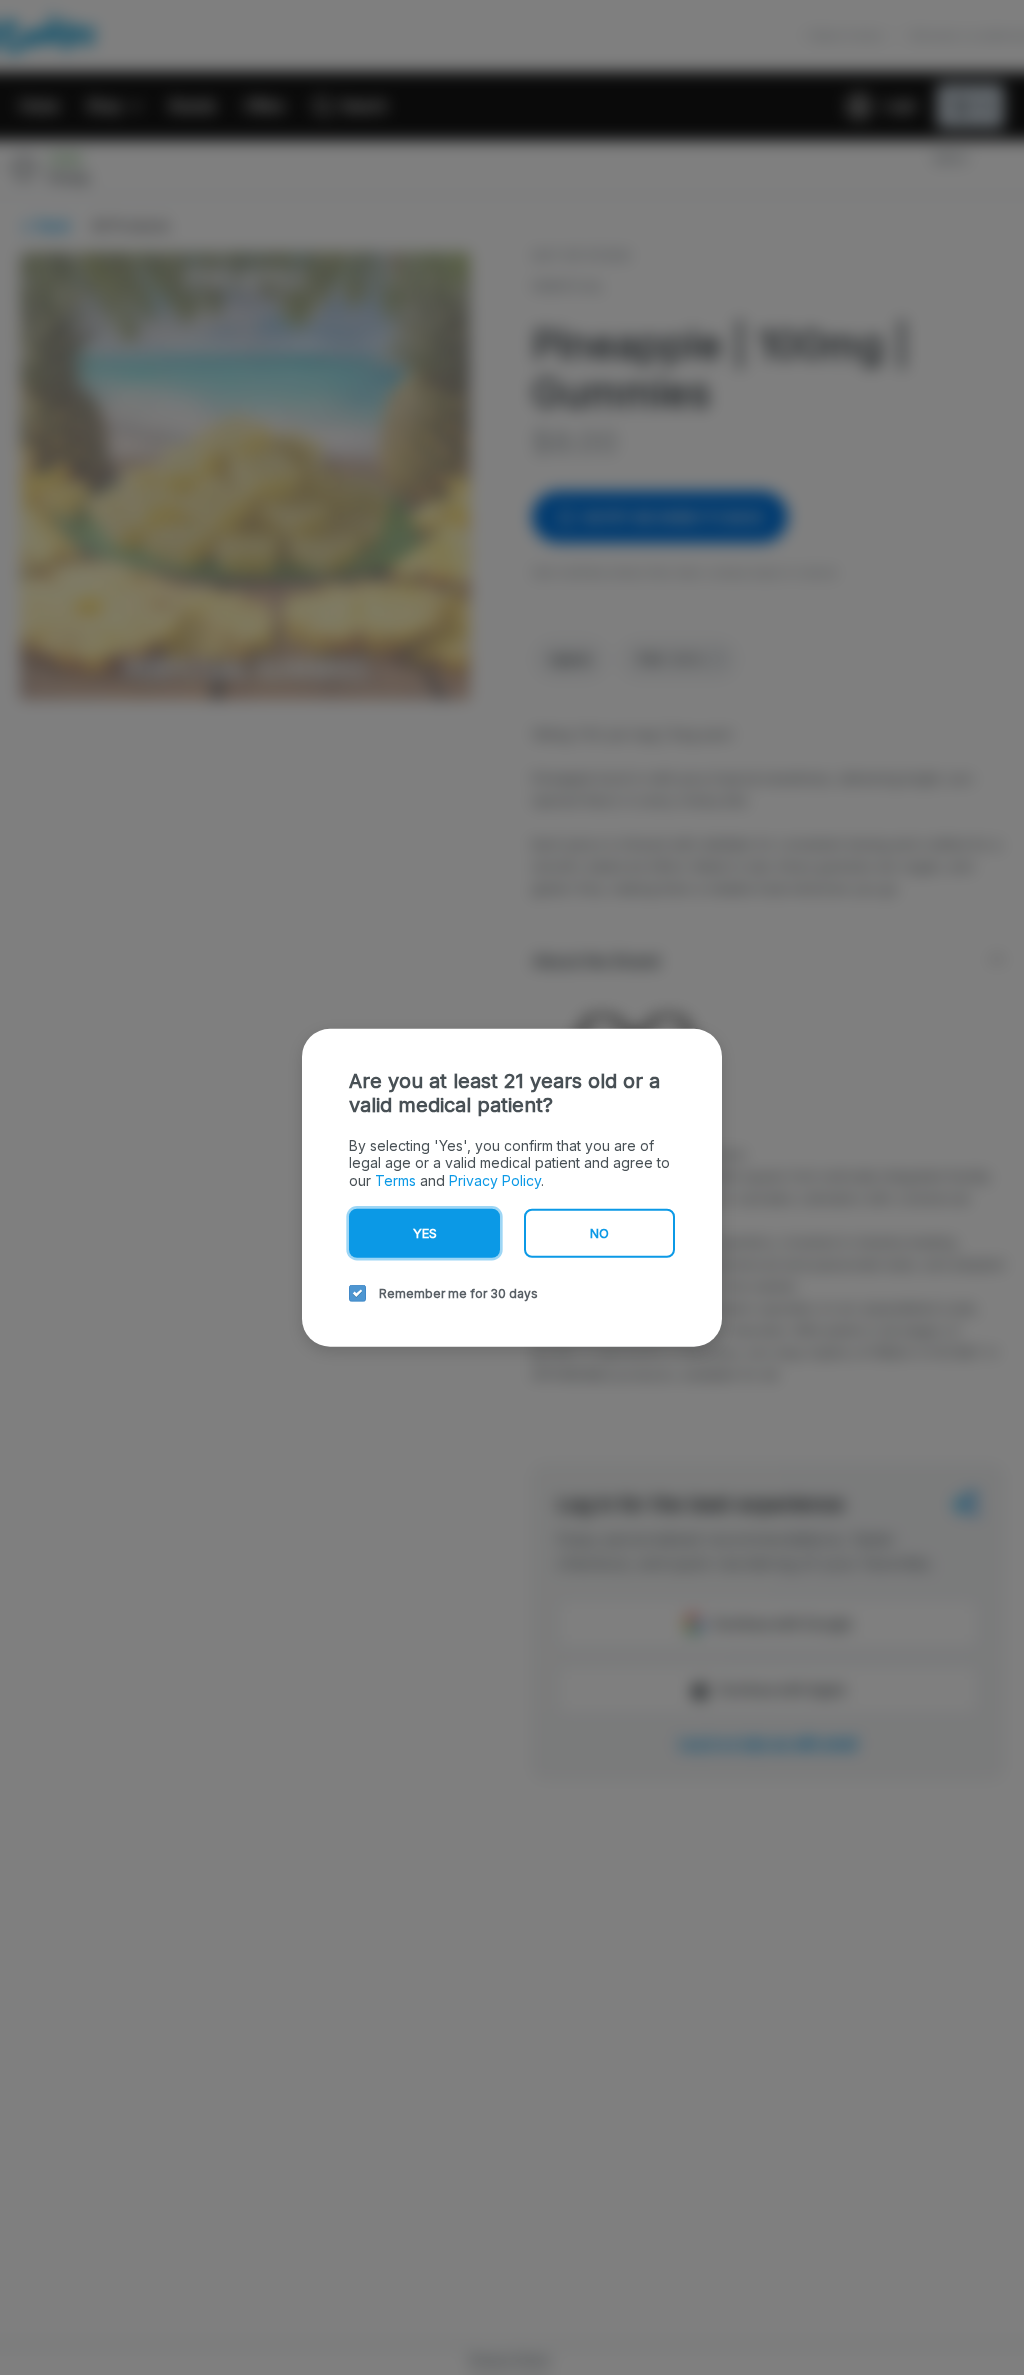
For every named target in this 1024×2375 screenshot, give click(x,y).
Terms (395, 1179)
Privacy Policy (495, 1179)
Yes (425, 1233)
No (599, 1233)
